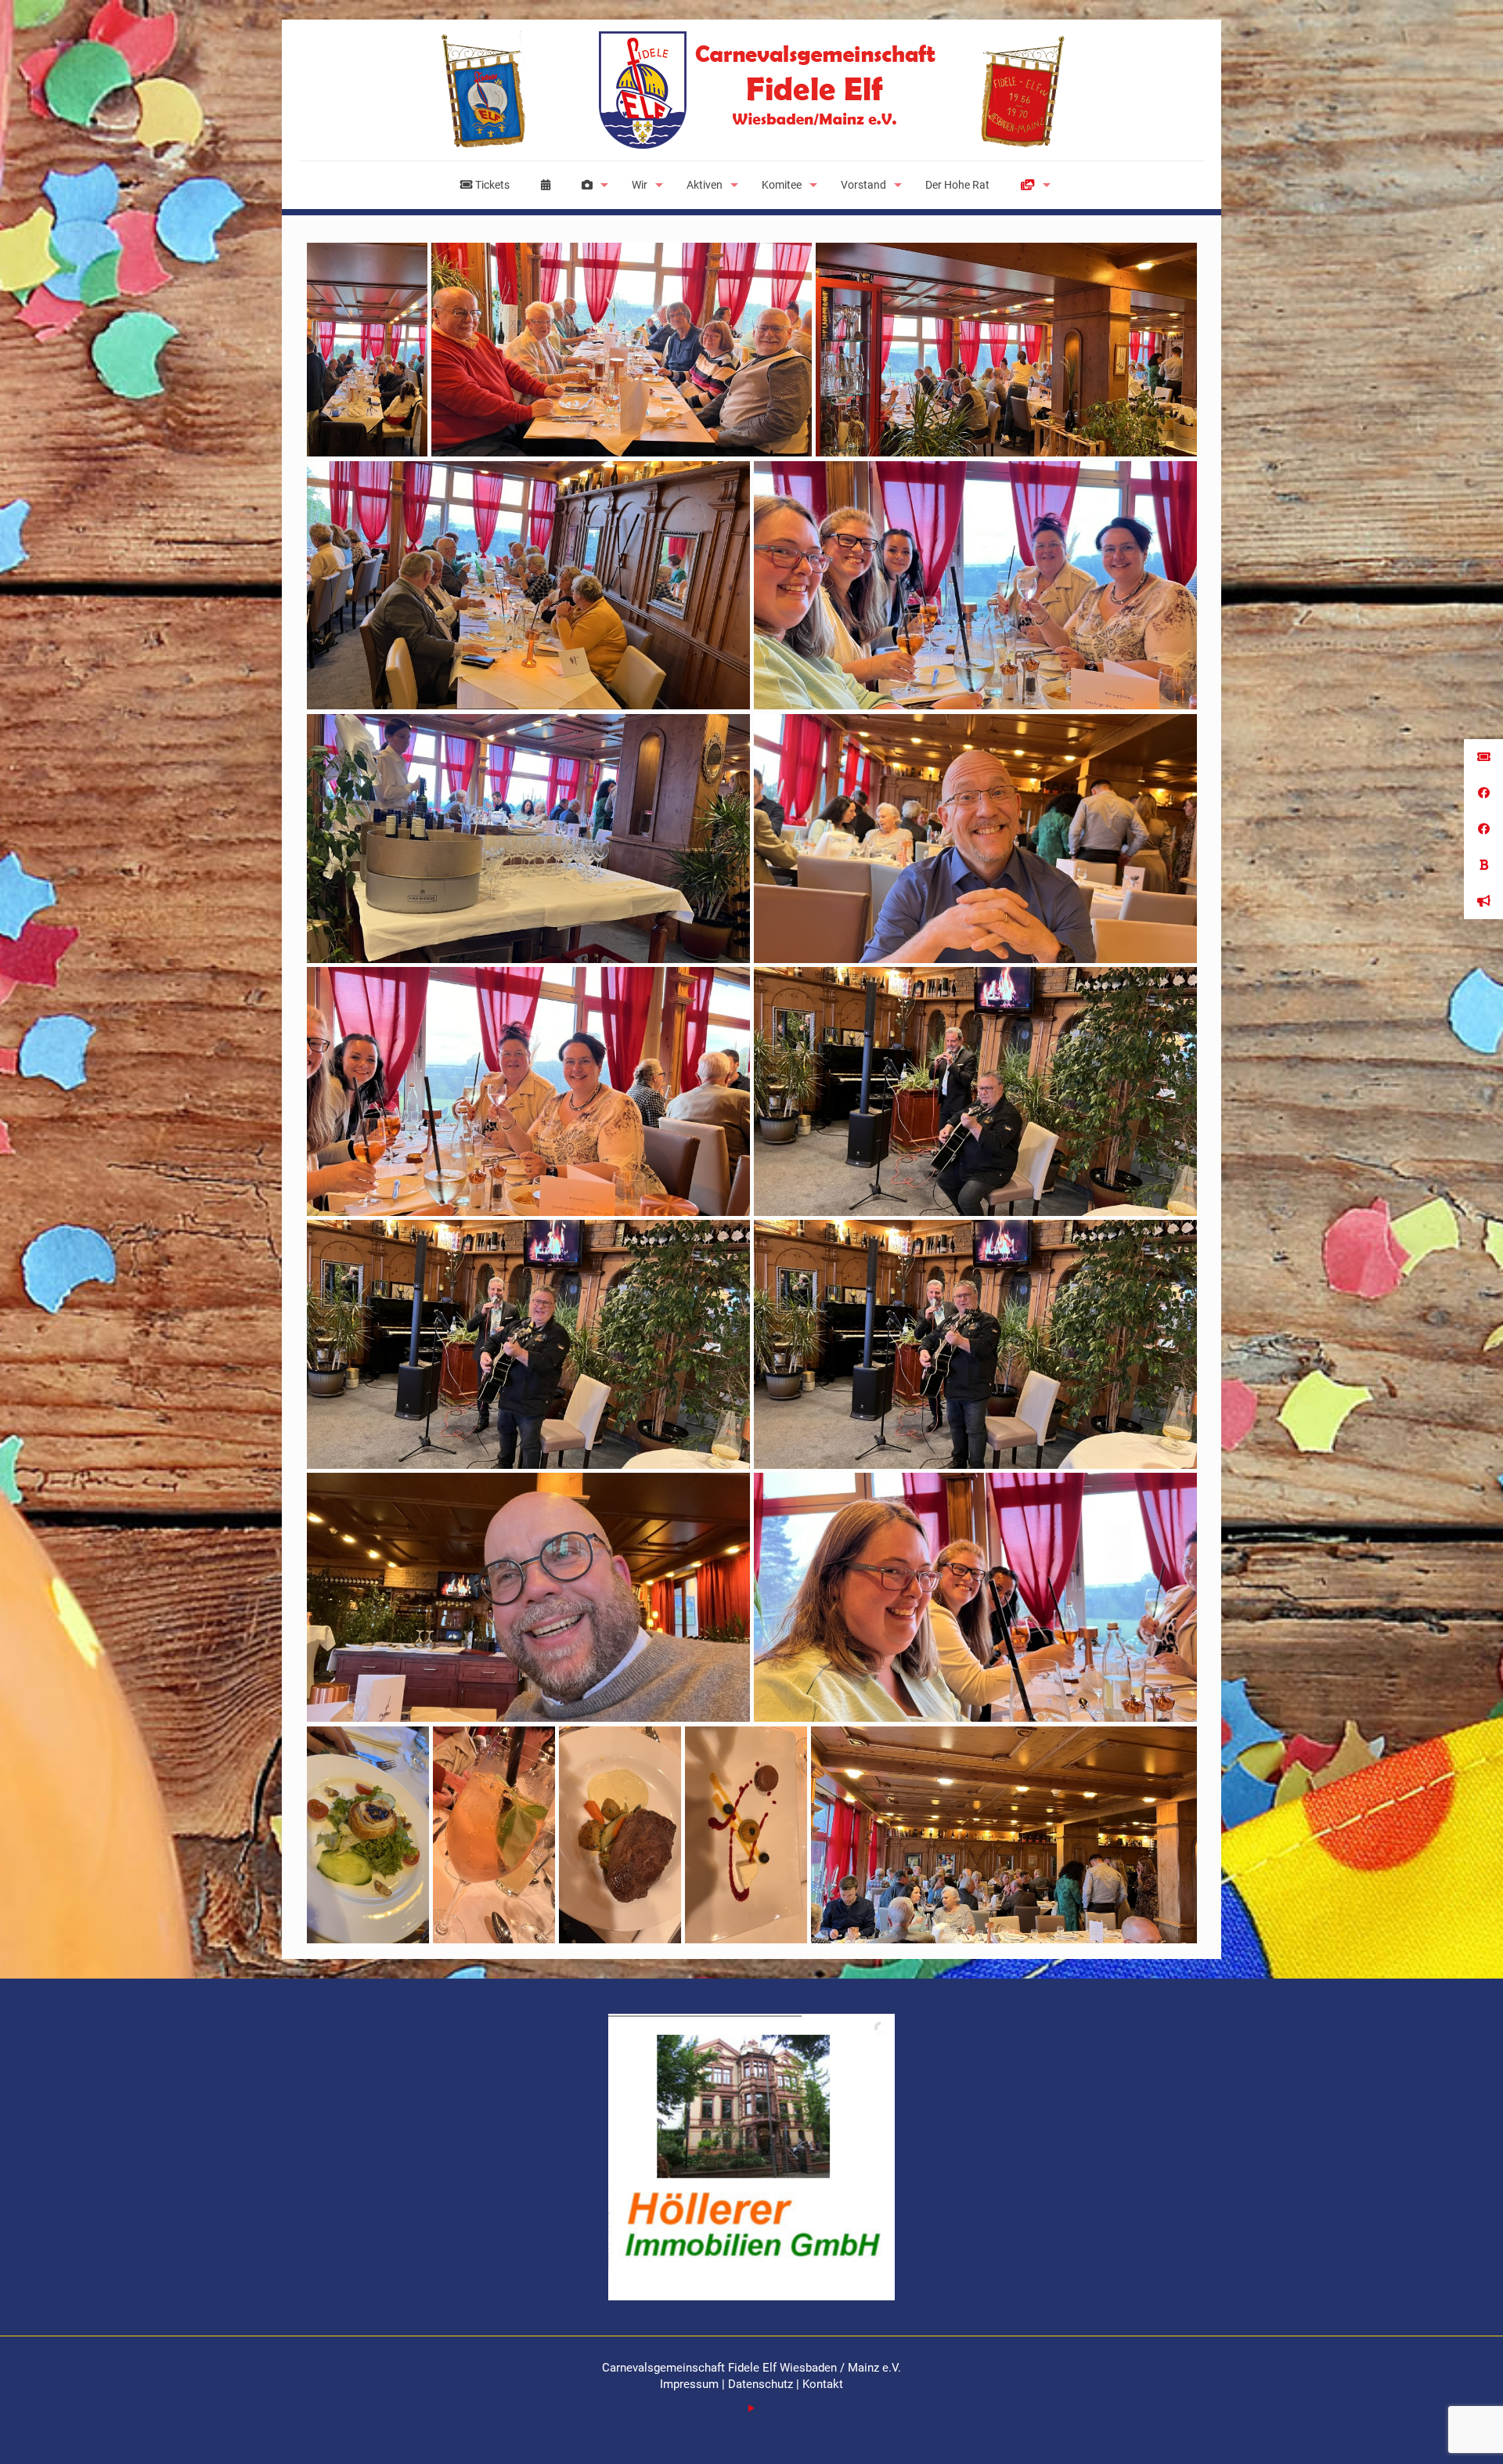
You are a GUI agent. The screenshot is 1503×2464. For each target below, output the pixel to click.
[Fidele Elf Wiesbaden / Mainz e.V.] (751, 90)
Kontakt (823, 2384)
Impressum (691, 2384)
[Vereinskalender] (546, 185)
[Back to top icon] (1428, 2432)
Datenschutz (761, 2384)
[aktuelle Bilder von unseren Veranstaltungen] (591, 185)
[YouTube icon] (752, 2408)
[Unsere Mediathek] (1032, 185)
